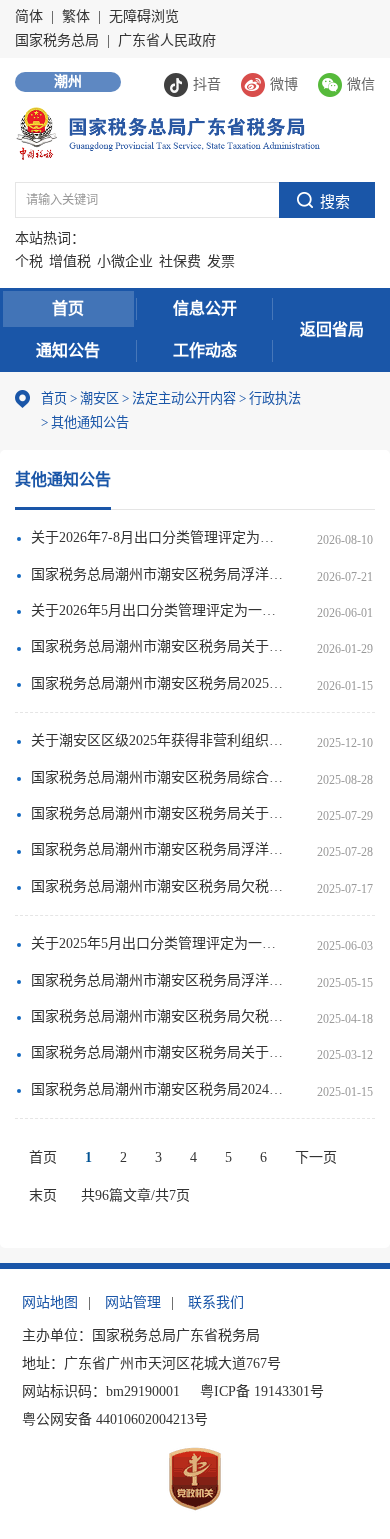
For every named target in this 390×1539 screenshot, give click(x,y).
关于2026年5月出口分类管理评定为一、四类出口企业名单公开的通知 (158, 610)
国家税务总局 (57, 40)
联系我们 (216, 1302)
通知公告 (68, 350)
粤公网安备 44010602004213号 (115, 1419)
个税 (29, 261)
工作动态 (205, 350)
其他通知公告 (85, 422)
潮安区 (99, 398)
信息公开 (205, 308)
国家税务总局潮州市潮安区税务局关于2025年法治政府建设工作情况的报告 (158, 646)
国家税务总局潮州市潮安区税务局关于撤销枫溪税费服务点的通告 (158, 813)
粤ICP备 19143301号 (262, 1391)
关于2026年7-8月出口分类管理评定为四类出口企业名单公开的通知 (158, 537)
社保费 (180, 261)
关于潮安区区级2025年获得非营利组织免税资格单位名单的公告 (158, 740)
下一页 (316, 1157)
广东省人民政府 (167, 40)
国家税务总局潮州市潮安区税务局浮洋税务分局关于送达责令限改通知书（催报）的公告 (158, 849)
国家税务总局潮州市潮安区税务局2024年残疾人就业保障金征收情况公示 (158, 1089)
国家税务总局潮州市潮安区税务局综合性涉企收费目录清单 (158, 777)
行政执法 (270, 398)
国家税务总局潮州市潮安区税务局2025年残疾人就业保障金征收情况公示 (158, 683)
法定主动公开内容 (184, 398)
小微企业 (125, 261)
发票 (221, 261)
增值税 (70, 261)
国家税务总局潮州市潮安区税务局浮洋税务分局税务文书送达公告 (158, 574)
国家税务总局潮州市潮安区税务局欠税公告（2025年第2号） (158, 1016)
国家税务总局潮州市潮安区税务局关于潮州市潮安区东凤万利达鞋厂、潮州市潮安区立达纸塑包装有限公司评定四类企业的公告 (158, 1052)
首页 (68, 308)
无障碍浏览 (144, 16)
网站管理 (133, 1302)
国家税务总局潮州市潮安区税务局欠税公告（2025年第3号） (158, 886)
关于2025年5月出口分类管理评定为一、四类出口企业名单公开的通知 (158, 943)
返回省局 (332, 329)
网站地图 (50, 1302)
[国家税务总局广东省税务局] (167, 132)
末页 (43, 1195)
